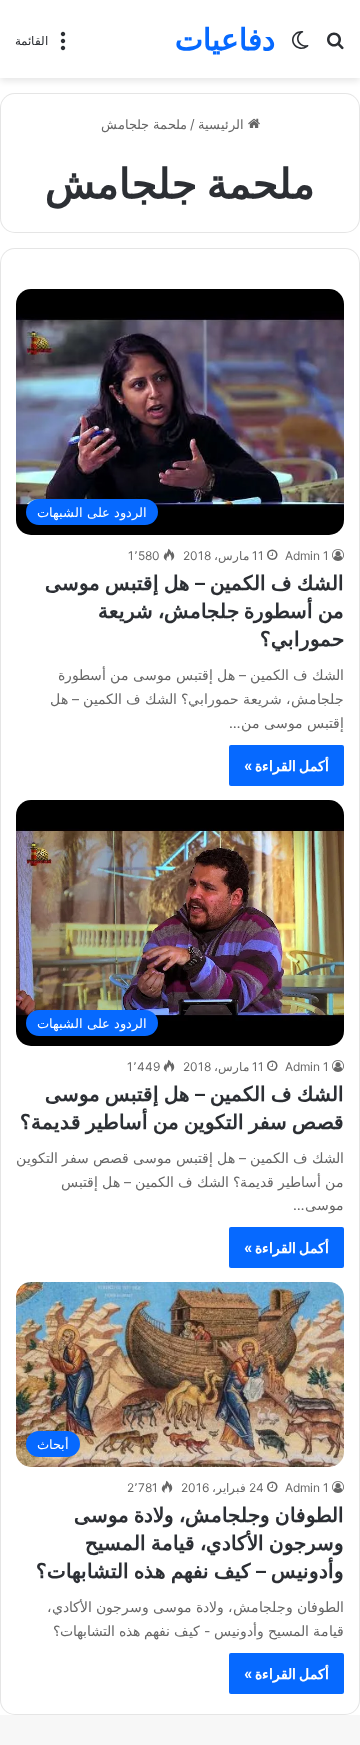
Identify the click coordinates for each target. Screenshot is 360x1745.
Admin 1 (307, 555)
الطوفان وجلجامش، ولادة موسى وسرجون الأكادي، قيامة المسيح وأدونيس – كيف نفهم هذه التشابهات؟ (190, 1543)
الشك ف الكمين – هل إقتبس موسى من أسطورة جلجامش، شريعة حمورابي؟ (194, 611)
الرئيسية (223, 124)
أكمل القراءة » (286, 765)
